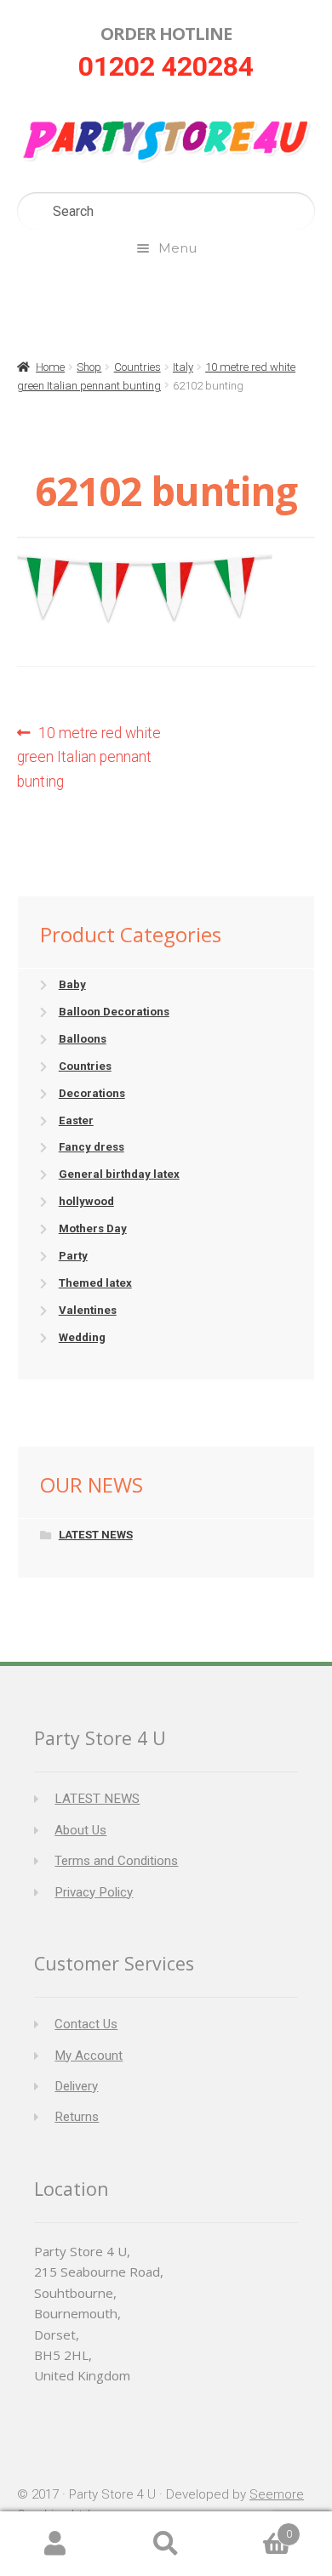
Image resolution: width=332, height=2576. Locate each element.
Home (50, 367)
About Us (80, 1830)
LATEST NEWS (96, 1535)
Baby (72, 984)
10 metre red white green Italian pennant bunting (89, 757)
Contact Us (86, 2024)
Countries (137, 367)
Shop (89, 367)
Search (166, 2544)
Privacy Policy (94, 1892)
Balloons (83, 1039)
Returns (77, 2117)
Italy (183, 367)
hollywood (86, 1201)
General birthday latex (119, 1174)
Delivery (76, 2086)
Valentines (88, 1310)
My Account (89, 2056)
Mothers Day (93, 1228)
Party (73, 1256)
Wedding (82, 1337)
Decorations (92, 1093)
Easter (76, 1120)
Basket (257, 2528)
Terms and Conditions (116, 1861)
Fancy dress (92, 1147)
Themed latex (95, 1283)
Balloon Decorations (114, 1012)
